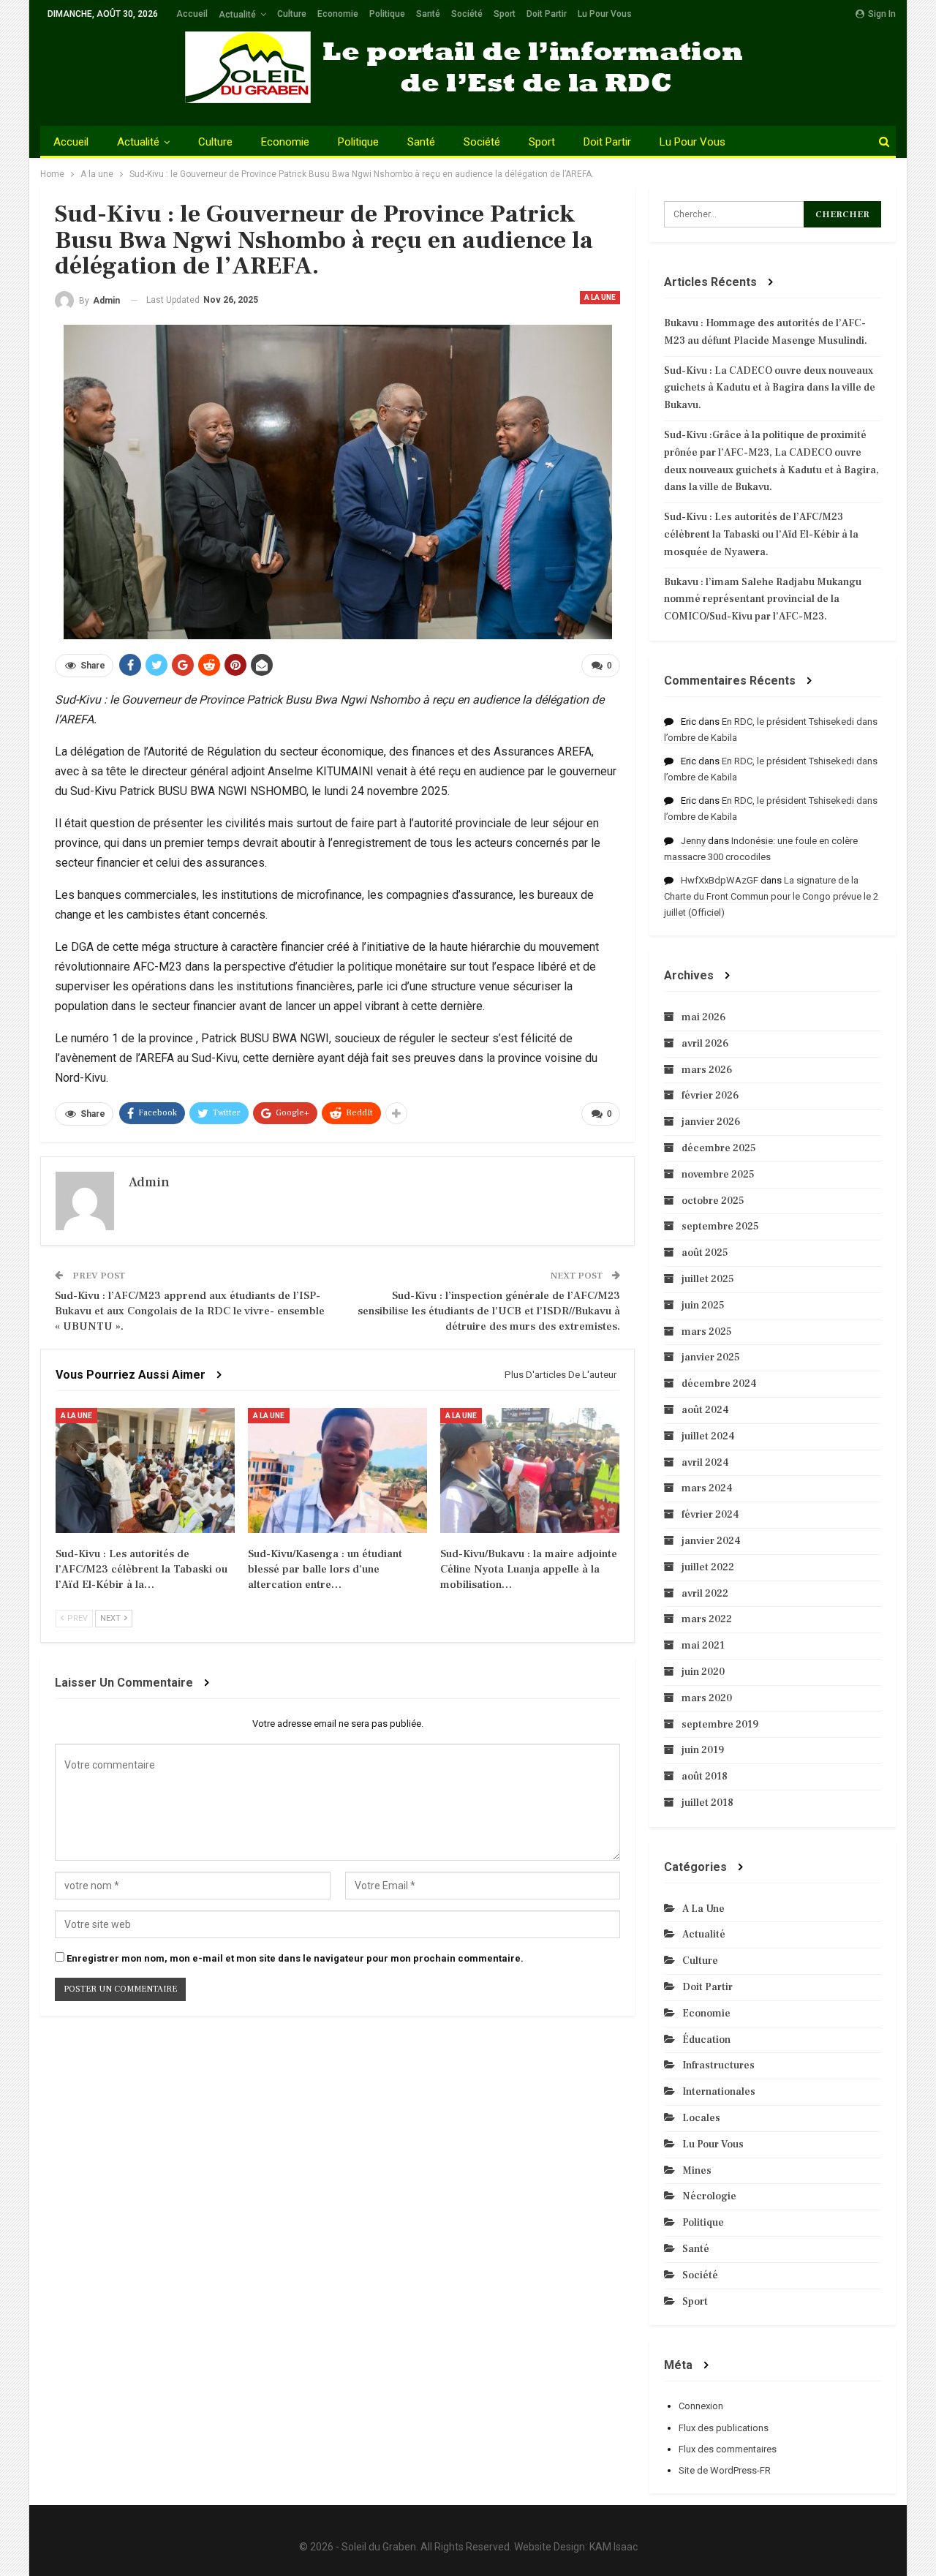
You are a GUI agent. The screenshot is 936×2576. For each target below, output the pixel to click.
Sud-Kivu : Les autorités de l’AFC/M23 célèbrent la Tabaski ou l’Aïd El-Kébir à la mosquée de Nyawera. (761, 535)
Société (467, 14)
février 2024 (710, 1515)
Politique (387, 14)
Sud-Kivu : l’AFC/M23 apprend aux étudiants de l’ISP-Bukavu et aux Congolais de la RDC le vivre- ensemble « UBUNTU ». (190, 1311)
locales (701, 2118)
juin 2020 (703, 1672)
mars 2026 (707, 1070)
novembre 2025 (718, 1175)
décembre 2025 (719, 1148)
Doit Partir (547, 14)
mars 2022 (707, 1619)
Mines (697, 2171)
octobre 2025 (713, 1201)
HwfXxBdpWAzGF (720, 880)
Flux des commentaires (728, 2449)
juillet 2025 (708, 1279)
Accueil (192, 14)
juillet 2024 (708, 1436)
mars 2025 (707, 1332)
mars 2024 (707, 1488)
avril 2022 (705, 1594)
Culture (292, 14)
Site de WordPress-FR (725, 2470)
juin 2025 (703, 1306)
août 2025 (705, 1253)
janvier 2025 (711, 1357)
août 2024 (705, 1410)
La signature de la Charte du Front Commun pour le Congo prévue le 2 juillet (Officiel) (771, 896)
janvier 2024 (711, 1541)
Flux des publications (724, 2428)
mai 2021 (703, 1646)
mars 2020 (707, 1698)
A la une (600, 297)
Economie (338, 14)
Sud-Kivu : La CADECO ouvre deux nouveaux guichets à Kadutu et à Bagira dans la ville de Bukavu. (770, 388)
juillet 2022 (708, 1567)
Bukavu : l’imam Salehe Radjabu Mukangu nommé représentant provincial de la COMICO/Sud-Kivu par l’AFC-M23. (763, 600)
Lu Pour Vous (605, 14)
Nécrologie (709, 2196)
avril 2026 (705, 1044)
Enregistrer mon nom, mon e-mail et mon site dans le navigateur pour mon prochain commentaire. (295, 1958)
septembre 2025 (720, 1227)
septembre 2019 (720, 1725)
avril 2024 (705, 1463)
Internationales (719, 2092)
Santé (428, 14)
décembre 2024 (719, 1384)
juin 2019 (703, 1750)
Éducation (706, 2040)
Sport (505, 14)
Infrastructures (718, 2065)
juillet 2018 (707, 1803)
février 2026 (710, 1096)
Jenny (693, 841)
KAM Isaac (614, 2547)
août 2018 (705, 1777)
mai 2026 (703, 1017)
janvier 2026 (711, 1122)
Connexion (701, 2406)
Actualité (237, 15)
